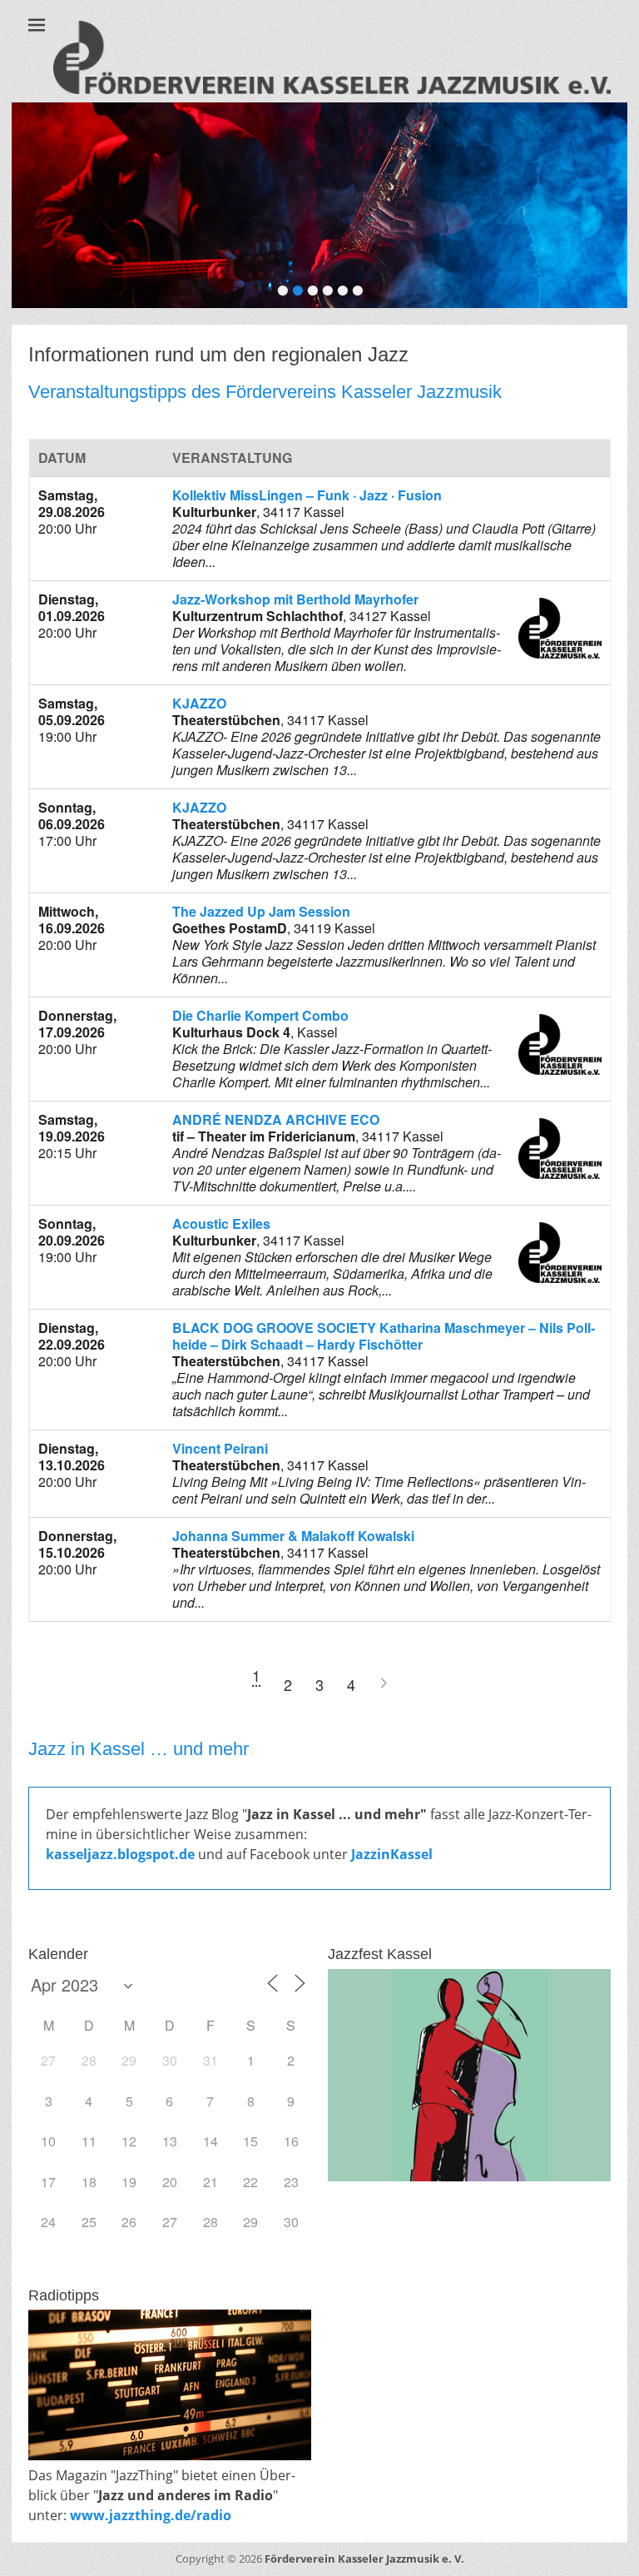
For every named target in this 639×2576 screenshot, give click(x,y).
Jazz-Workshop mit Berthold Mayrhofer (295, 599)
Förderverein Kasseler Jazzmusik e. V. (364, 2559)
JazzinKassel (392, 1854)
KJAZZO (199, 703)
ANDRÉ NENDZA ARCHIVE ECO (276, 1119)
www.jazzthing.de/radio (151, 2515)
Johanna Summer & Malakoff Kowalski (293, 1536)
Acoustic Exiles (221, 1223)
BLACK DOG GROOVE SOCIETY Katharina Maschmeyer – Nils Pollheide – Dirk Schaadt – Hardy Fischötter (384, 1336)
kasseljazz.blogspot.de (122, 1854)
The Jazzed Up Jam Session (261, 911)
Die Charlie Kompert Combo (260, 1015)
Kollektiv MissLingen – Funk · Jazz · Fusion (307, 495)
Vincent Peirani (220, 1448)
